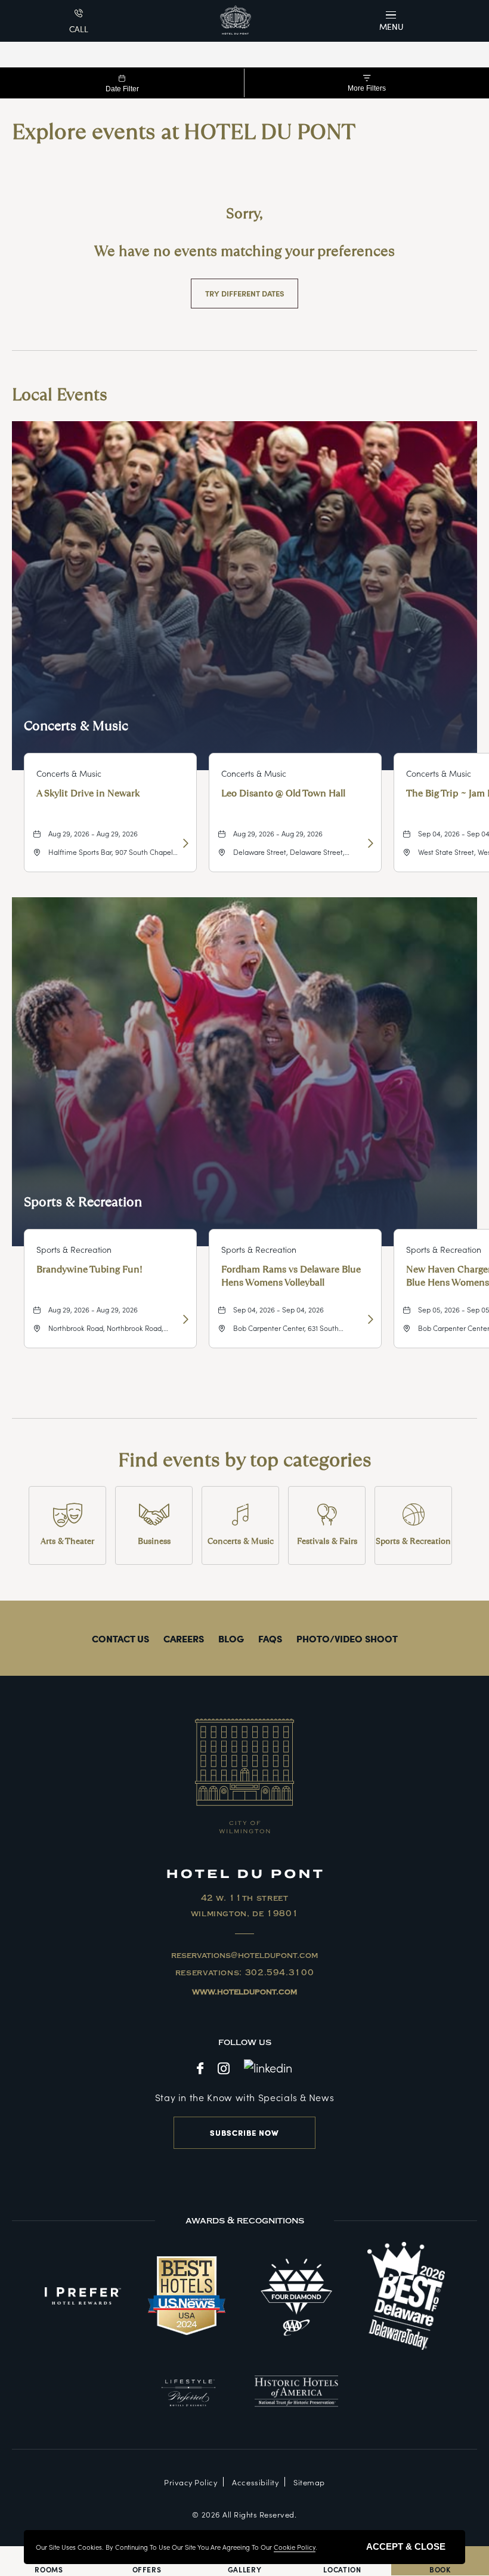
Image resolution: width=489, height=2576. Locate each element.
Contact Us (120, 1638)
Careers (184, 1638)
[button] (393, 21)
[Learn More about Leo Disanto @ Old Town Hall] (369, 843)
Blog (231, 1638)
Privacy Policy (191, 2482)
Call (79, 29)
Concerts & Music (76, 726)
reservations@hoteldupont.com (244, 1956)
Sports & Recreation (83, 1202)
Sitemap (309, 2482)
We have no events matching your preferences (244, 251)
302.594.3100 (280, 1973)
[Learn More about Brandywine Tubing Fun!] (184, 1319)
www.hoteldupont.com (244, 1992)
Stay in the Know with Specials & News (245, 2097)
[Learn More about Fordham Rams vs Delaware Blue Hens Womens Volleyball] (369, 1319)
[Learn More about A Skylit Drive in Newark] (184, 843)
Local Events (60, 395)
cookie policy (295, 2547)
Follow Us (245, 2042)
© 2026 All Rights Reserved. (244, 2514)
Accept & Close (406, 2546)
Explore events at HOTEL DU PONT (184, 132)
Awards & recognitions (245, 2220)
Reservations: (245, 1973)
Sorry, (244, 213)
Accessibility (255, 2482)
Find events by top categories (245, 1460)
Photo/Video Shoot (347, 1638)
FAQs (270, 1638)
